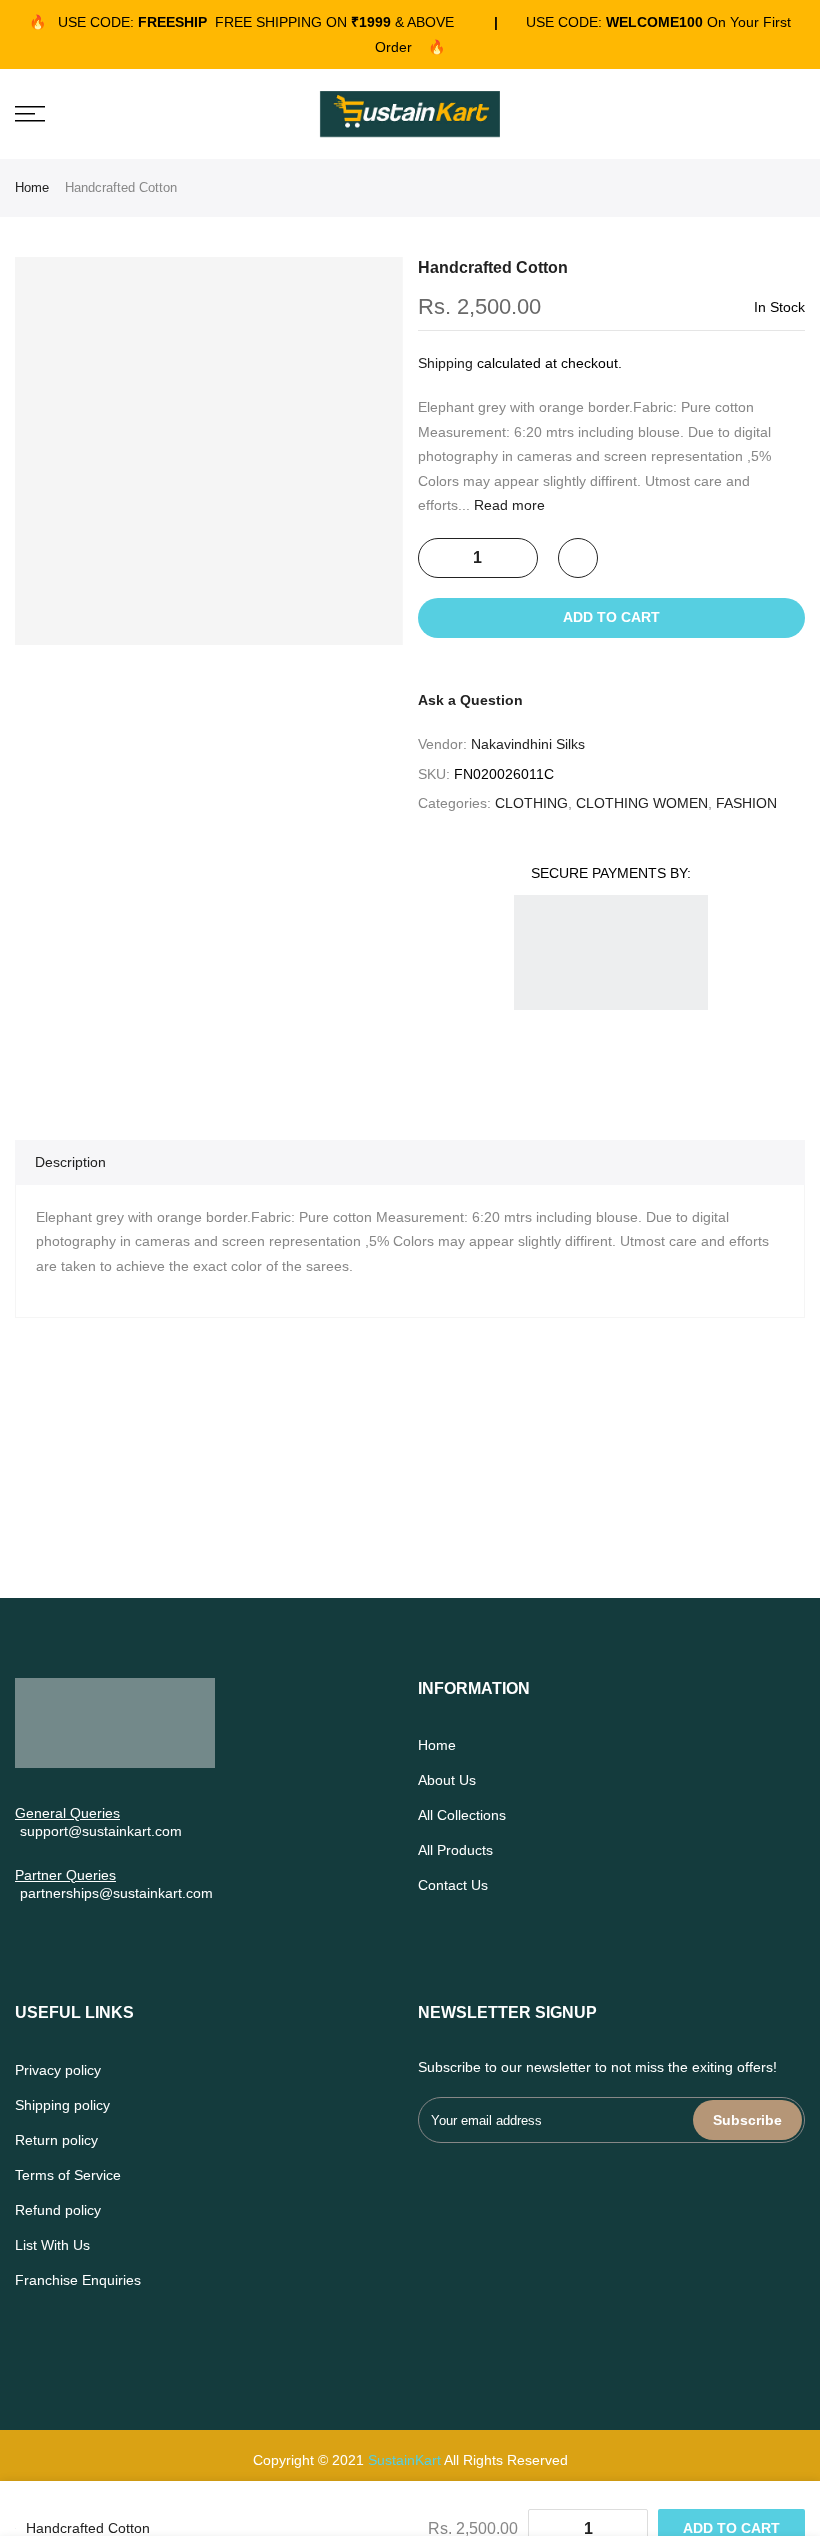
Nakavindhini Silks (528, 744)
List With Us (52, 2245)
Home (32, 187)
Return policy (56, 2140)
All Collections (462, 1815)
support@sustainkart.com (101, 1831)
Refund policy (58, 2210)
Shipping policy (62, 2105)
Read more (507, 505)
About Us (447, 1780)
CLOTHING (531, 803)
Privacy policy (58, 2070)
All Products (455, 1850)
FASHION (746, 803)
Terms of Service (68, 2175)
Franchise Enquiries (78, 2280)
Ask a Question (470, 700)
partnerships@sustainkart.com (116, 1893)
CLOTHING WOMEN (642, 803)
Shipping (445, 363)
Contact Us (453, 1885)
